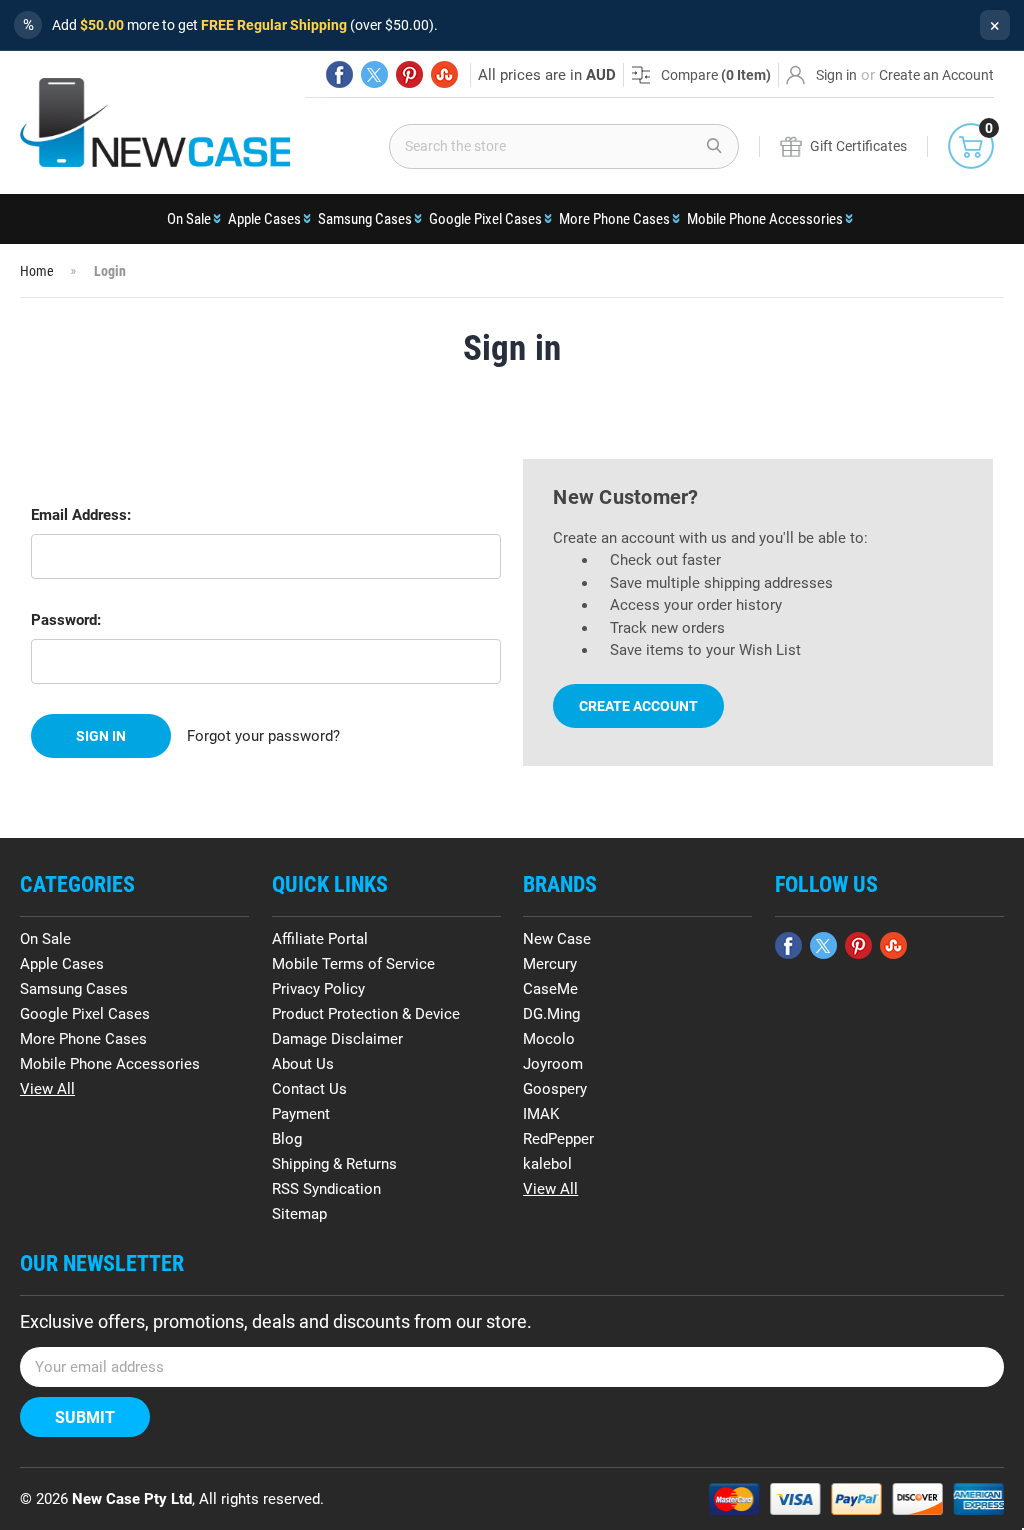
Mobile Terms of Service (353, 964)
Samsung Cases (365, 219)
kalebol (547, 1164)
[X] (374, 74)
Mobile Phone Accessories (765, 219)
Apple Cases (264, 219)
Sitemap (299, 1214)
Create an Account (936, 75)
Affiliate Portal (320, 939)
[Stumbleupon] (444, 74)
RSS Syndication (326, 1189)
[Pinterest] (409, 74)
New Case (557, 939)
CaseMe (550, 989)
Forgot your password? (263, 736)
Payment (301, 1114)
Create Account (638, 706)
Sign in (836, 75)
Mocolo (549, 1039)
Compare (716, 75)
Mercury (550, 964)
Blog (287, 1139)
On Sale (189, 219)
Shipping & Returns (334, 1164)
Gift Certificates (858, 146)
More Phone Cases (614, 219)
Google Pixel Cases (485, 219)
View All (47, 1089)
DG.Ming (551, 1014)
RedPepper (558, 1139)
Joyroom (553, 1064)
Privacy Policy (318, 989)
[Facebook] (339, 74)
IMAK (541, 1114)
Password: (66, 620)
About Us (303, 1064)
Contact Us (309, 1089)
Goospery (555, 1089)
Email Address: (81, 515)
